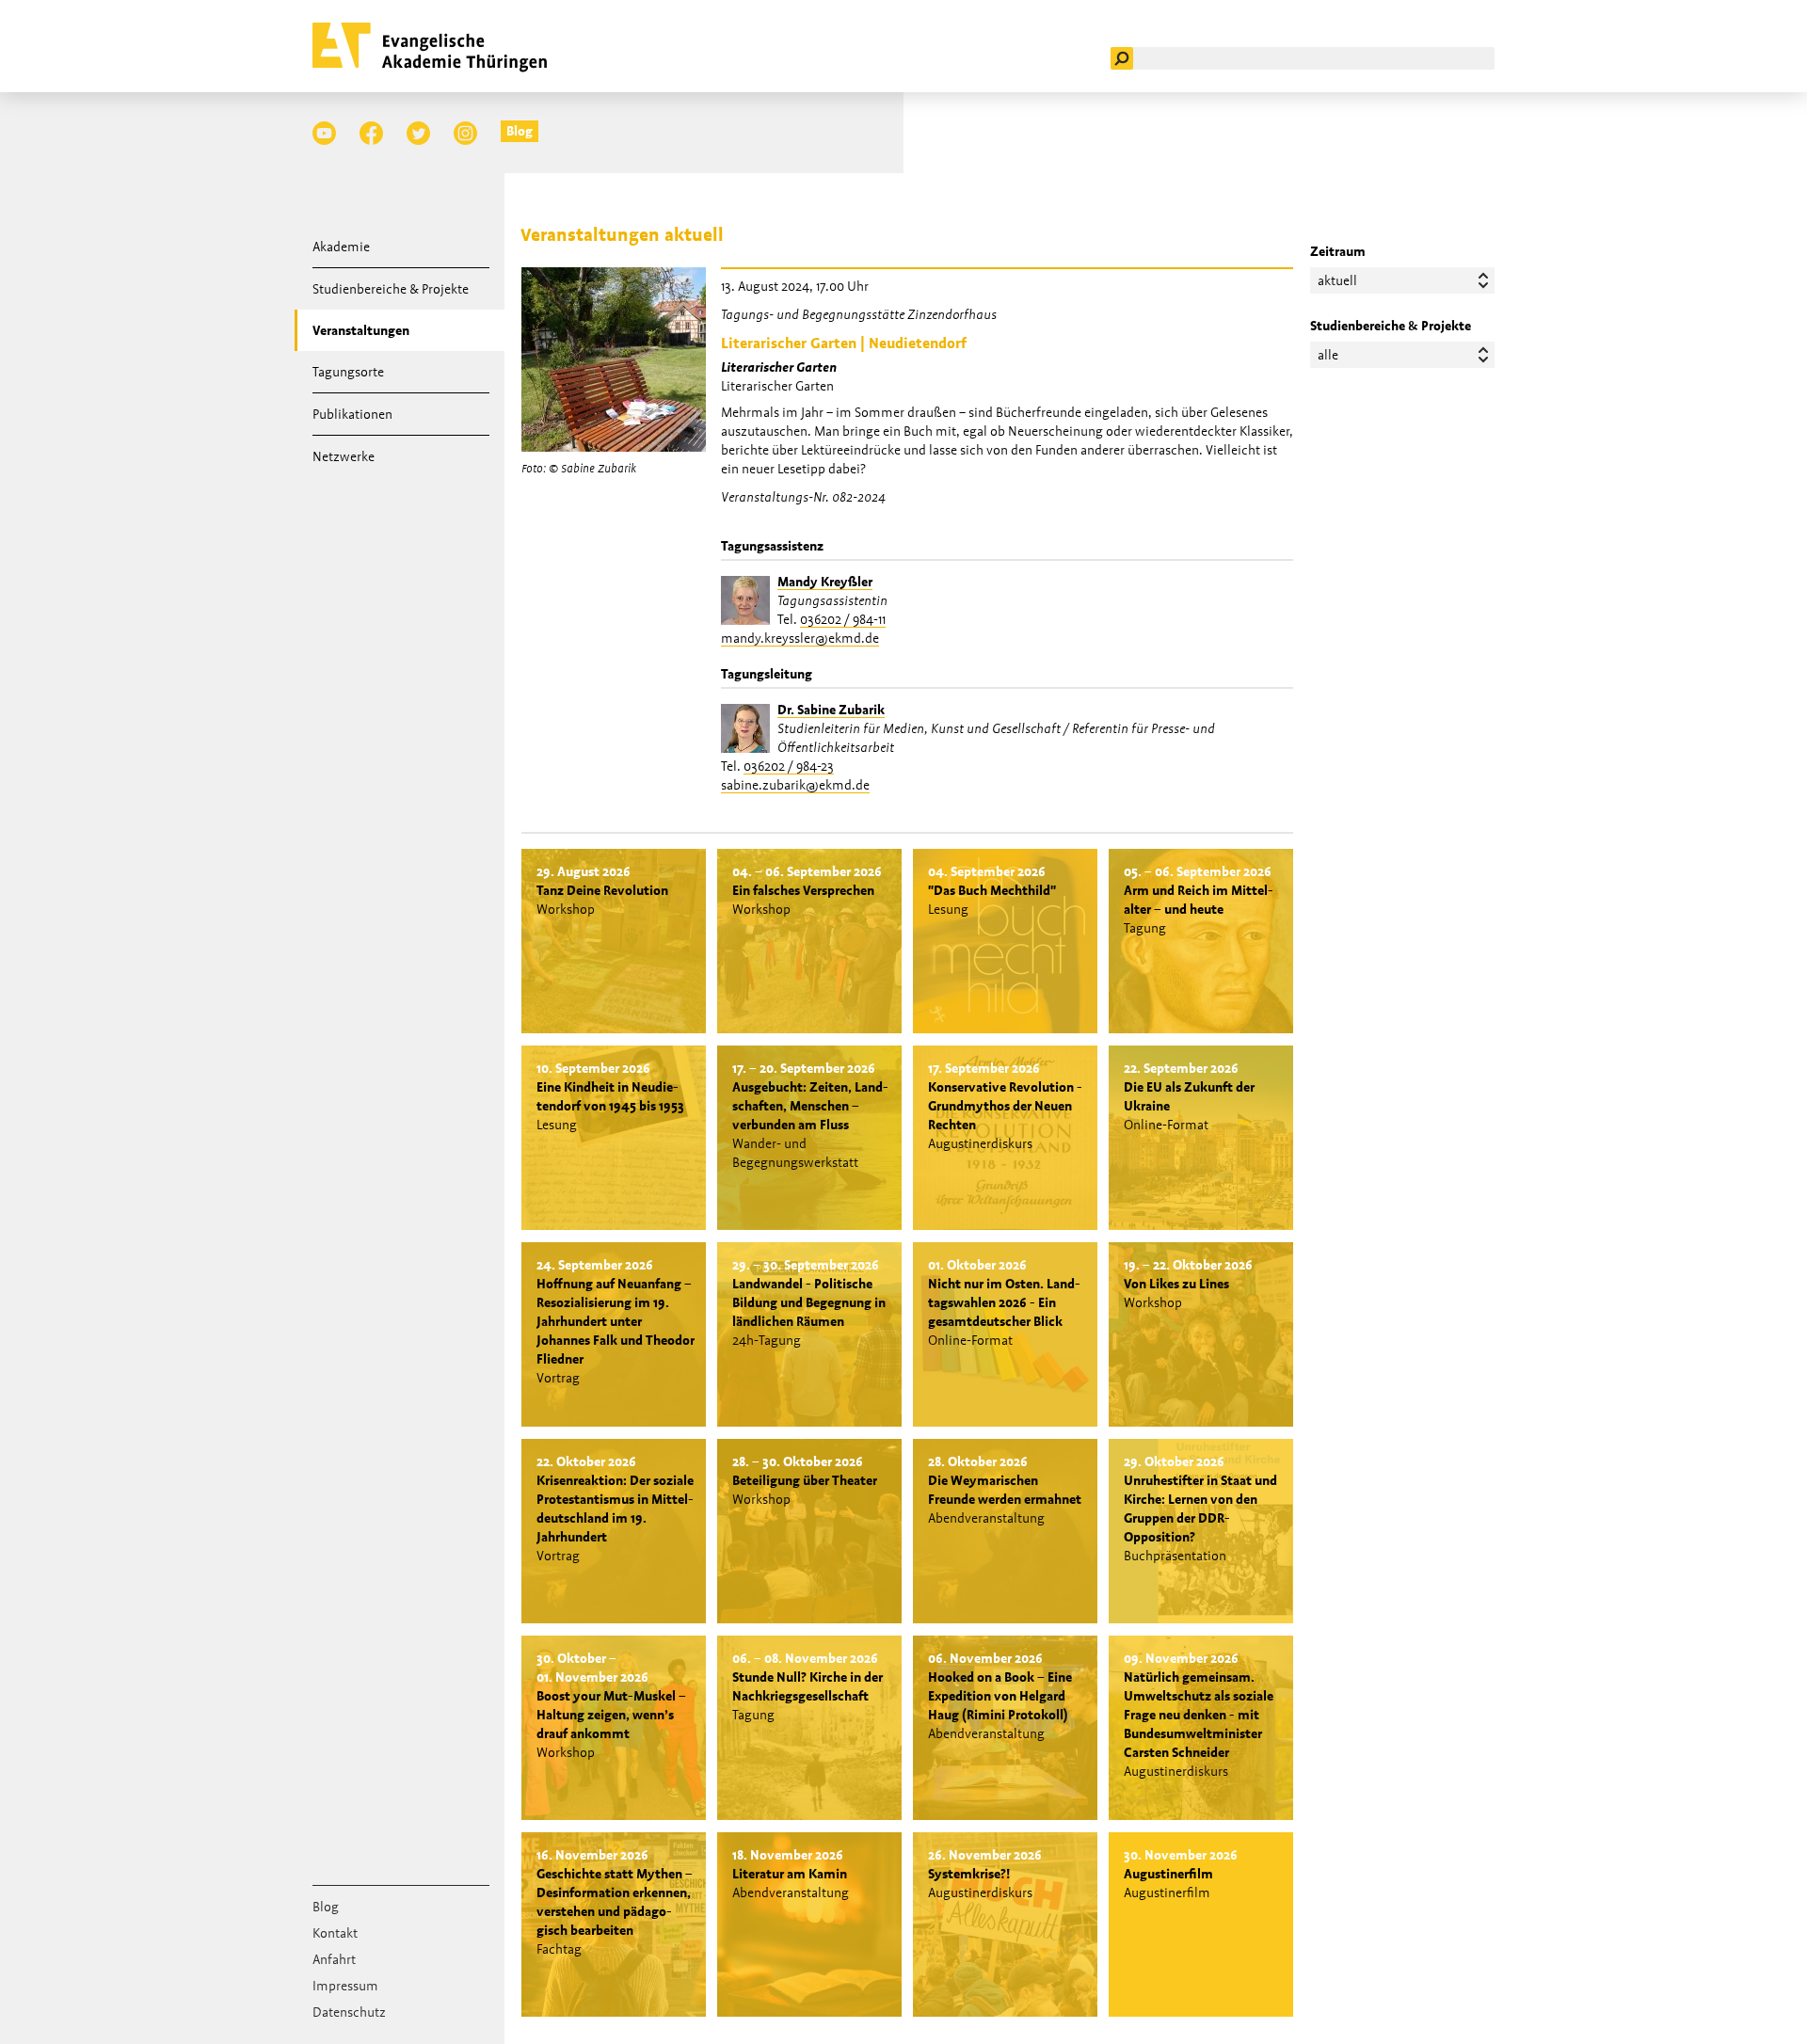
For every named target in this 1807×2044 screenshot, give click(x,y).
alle (1328, 355)
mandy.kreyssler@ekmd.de (800, 638)
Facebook (371, 133)
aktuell (1337, 280)
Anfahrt (334, 1959)
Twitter (418, 133)
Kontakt (335, 1933)
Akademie (341, 247)
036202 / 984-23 (789, 766)
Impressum (345, 1986)
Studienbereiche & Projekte (391, 289)
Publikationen (352, 414)
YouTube (324, 133)
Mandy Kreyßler (825, 582)
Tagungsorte (348, 372)
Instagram (465, 133)
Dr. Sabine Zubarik (831, 710)
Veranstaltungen (361, 330)
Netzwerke (344, 456)
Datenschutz (349, 2012)
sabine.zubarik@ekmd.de (795, 785)
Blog (520, 131)
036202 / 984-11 (843, 619)
